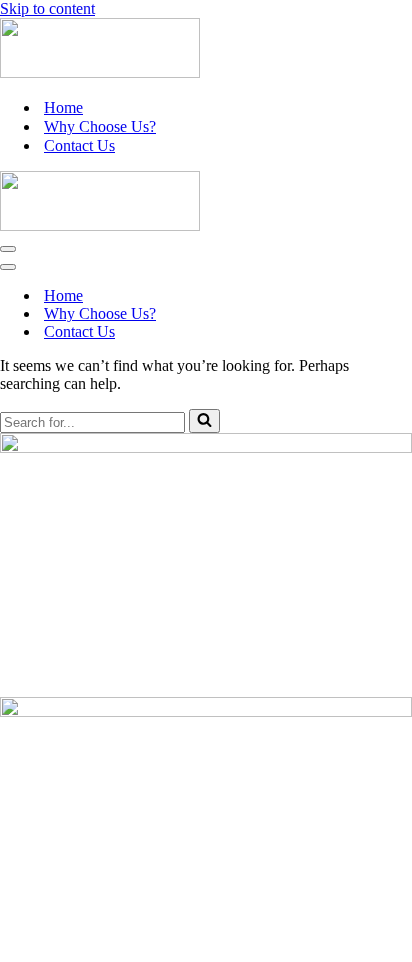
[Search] (204, 421)
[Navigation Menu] (8, 249)
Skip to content (47, 8)
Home (63, 107)
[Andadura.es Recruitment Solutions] (100, 72)
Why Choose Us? (100, 126)
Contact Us (79, 145)
